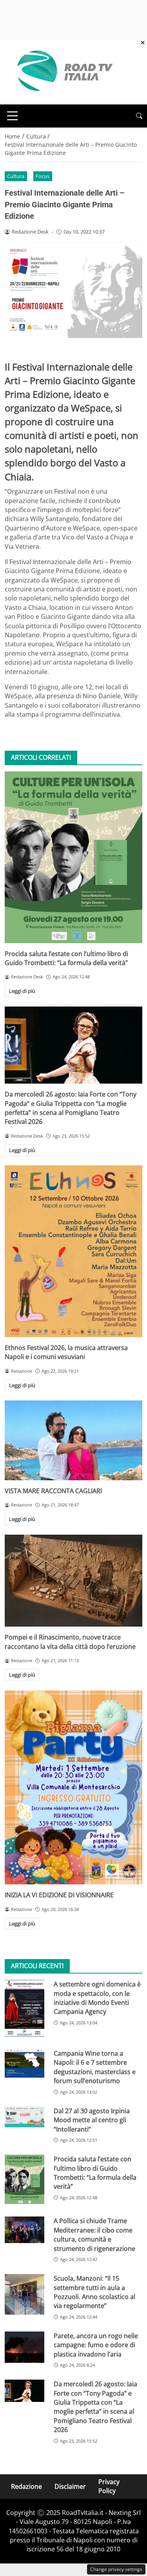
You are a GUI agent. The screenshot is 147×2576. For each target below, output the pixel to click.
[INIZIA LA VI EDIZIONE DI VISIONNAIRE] (73, 1788)
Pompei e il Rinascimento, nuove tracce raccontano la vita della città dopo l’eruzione (70, 1642)
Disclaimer (70, 2486)
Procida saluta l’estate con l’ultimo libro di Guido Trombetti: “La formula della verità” (66, 958)
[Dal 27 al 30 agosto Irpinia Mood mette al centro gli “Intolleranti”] (24, 2117)
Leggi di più (22, 991)
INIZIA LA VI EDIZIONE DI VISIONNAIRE (59, 1895)
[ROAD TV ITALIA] (64, 71)
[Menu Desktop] (13, 116)
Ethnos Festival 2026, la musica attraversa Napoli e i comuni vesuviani (66, 1352)
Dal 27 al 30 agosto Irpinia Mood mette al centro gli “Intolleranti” (92, 2120)
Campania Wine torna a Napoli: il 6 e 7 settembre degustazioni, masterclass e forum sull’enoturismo (95, 2067)
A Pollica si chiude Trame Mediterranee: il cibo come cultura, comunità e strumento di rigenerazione (94, 2234)
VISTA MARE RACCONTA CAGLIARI (53, 1491)
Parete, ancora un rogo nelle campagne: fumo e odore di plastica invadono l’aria (96, 2345)
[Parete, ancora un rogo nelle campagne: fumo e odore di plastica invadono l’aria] (24, 2347)
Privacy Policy (109, 2486)
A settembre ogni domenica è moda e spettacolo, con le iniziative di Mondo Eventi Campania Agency (97, 1998)
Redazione (26, 2486)
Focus (43, 176)
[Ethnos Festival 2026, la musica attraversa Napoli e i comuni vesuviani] (73, 1251)
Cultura (16, 176)
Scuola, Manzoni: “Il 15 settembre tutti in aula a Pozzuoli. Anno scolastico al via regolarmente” (94, 2292)
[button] (139, 116)
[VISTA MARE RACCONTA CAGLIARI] (73, 1440)
